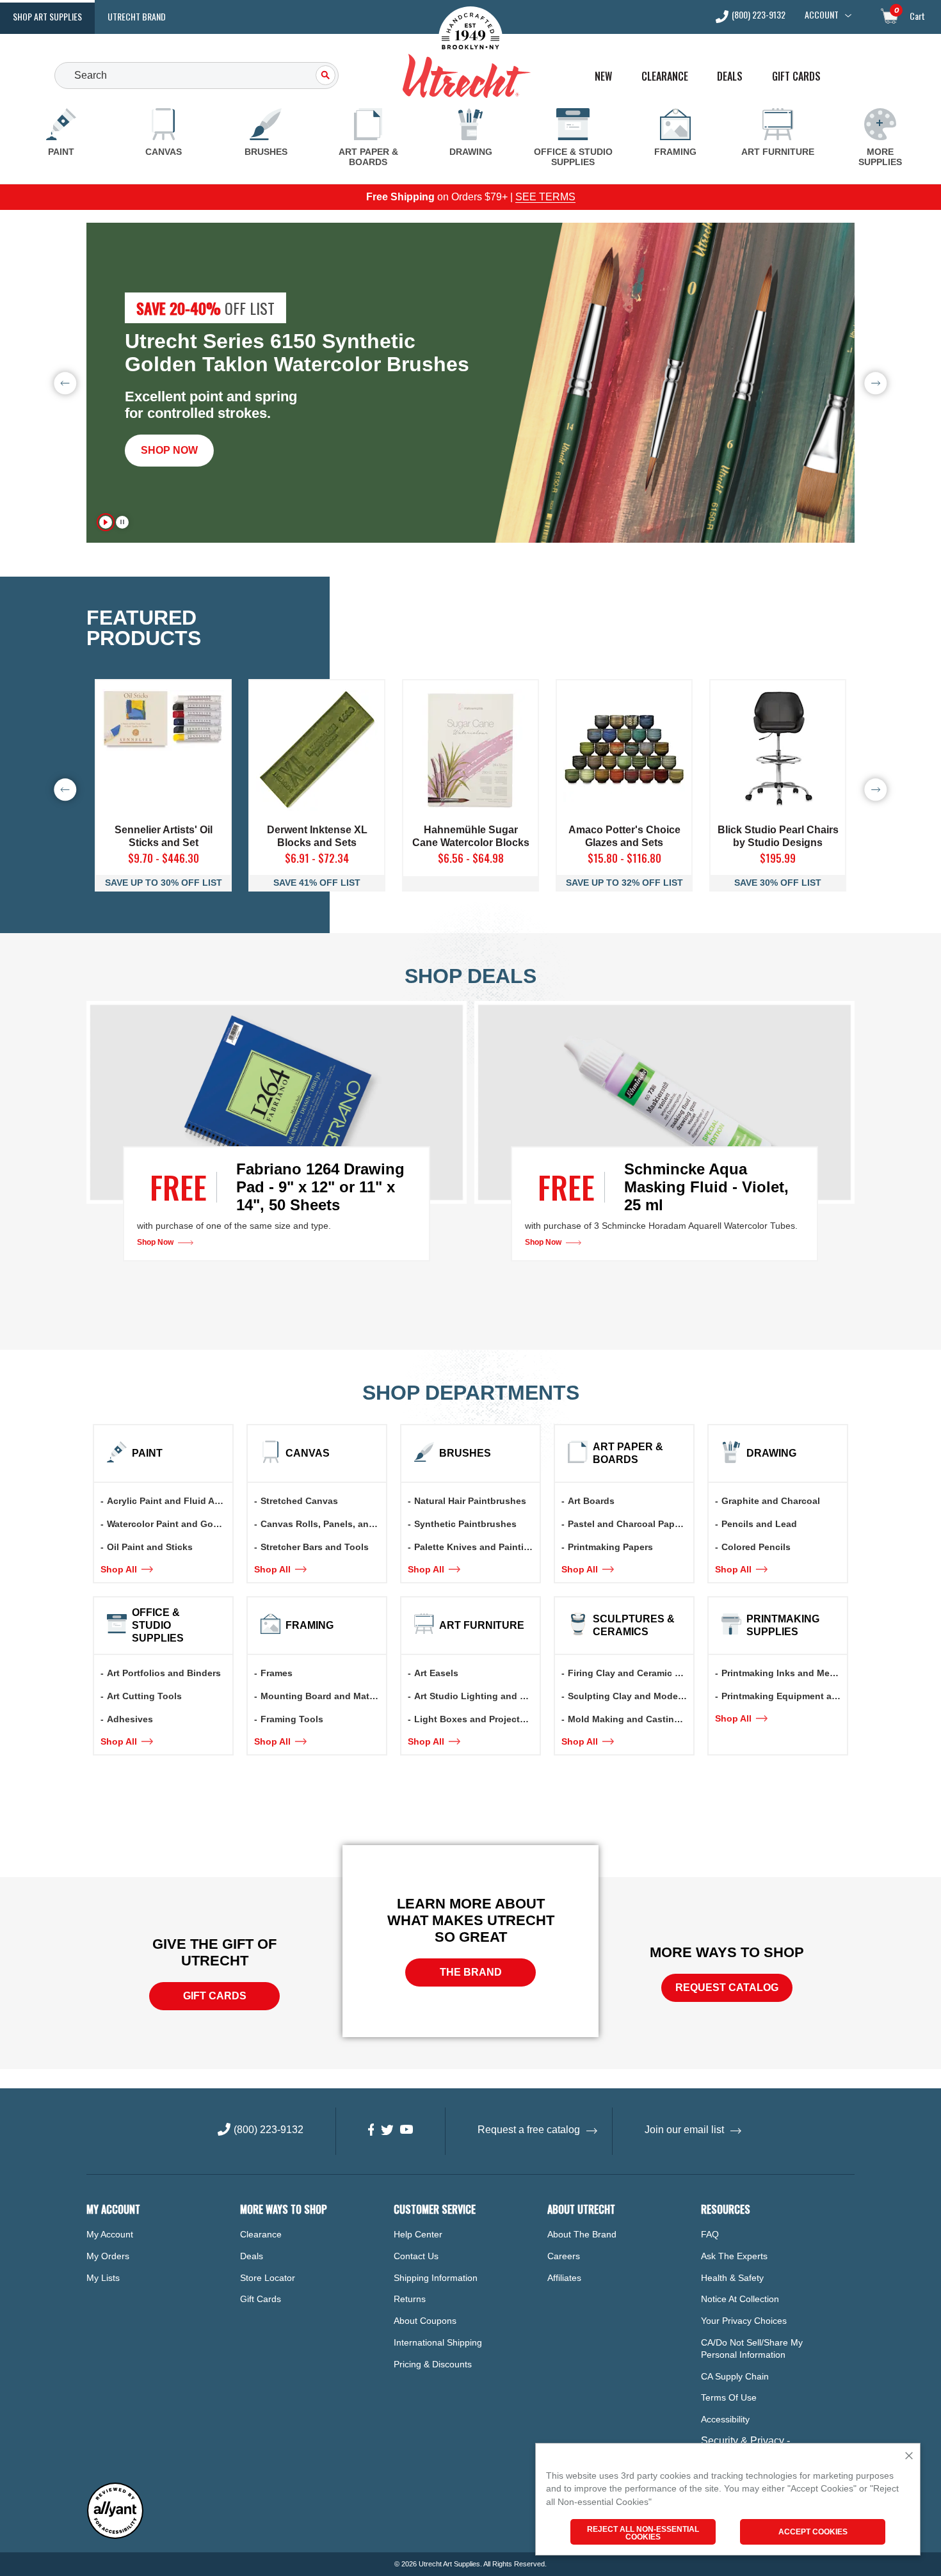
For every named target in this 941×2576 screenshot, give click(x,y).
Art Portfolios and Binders (164, 1673)
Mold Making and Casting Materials (631, 1719)
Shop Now (169, 450)
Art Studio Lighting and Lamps (477, 1696)
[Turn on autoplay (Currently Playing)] (106, 522)
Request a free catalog (529, 2130)
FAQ (710, 2234)
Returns (410, 2299)
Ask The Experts (734, 2256)
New (603, 76)
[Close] (909, 2457)
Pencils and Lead (759, 1524)
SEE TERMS (545, 197)
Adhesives (130, 1719)
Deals (730, 76)
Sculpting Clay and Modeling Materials (631, 1696)
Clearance (665, 76)
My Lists (103, 2278)
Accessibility (725, 2419)
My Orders (108, 2256)
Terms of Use (729, 2397)
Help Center (418, 2234)
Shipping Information (436, 2278)
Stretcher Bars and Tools (315, 1547)
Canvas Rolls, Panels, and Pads (323, 1524)
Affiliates (564, 2278)
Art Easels (436, 1673)
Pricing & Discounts (433, 2364)
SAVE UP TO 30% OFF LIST (164, 883)
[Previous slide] (65, 383)
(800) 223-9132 (759, 16)
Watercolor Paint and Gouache (170, 1524)
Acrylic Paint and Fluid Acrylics (170, 1501)
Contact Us (416, 2256)
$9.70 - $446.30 (164, 858)
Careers (564, 2256)
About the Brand (582, 2234)
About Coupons (425, 2321)
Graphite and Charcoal (771, 1501)
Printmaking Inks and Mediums (784, 1673)
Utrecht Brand (137, 16)
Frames (277, 1673)
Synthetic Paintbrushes (465, 1524)
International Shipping (438, 2342)
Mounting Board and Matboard (323, 1696)
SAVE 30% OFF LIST (778, 883)
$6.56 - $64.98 (471, 858)
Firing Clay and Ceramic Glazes (631, 1673)
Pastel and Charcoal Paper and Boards (631, 1524)
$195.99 (778, 858)
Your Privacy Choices (744, 2321)
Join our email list (684, 2130)
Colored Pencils (756, 1547)
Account (822, 15)
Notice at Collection (740, 2299)
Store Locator (268, 2278)
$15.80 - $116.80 (624, 858)
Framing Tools (292, 1719)
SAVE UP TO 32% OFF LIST (624, 883)
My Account (110, 2234)
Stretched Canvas (299, 1501)
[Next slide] (876, 383)
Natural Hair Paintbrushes (470, 1501)
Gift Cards (796, 76)
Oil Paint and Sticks (150, 1547)
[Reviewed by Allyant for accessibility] (115, 2536)
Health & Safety (732, 2278)
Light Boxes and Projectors (474, 1719)
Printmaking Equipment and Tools (784, 1696)
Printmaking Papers (610, 1547)
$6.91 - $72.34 (317, 858)
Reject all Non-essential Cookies (643, 2533)
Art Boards (591, 1501)
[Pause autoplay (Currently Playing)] (122, 522)
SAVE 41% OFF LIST (317, 883)
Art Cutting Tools (144, 1696)
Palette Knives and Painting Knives (477, 1547)
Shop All (120, 1569)
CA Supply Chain (735, 2376)
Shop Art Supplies (47, 16)
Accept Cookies (813, 2532)
